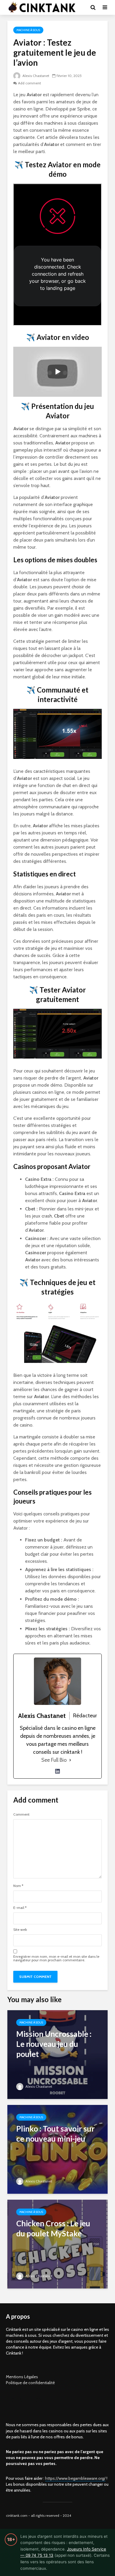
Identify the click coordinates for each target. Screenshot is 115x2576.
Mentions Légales (22, 2377)
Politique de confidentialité (30, 2383)
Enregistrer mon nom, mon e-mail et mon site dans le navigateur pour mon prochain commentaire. (56, 1958)
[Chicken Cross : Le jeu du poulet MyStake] (57, 2244)
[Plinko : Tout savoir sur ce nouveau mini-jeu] (57, 2149)
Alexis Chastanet (35, 76)
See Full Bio (54, 1760)
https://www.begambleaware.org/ (75, 2478)
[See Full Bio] (70, 1760)
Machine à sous (28, 30)
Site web (20, 1930)
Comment (21, 1814)
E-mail (20, 1908)
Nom (18, 1886)
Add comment (29, 83)
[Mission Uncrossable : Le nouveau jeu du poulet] (57, 2054)
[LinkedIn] (57, 1771)
